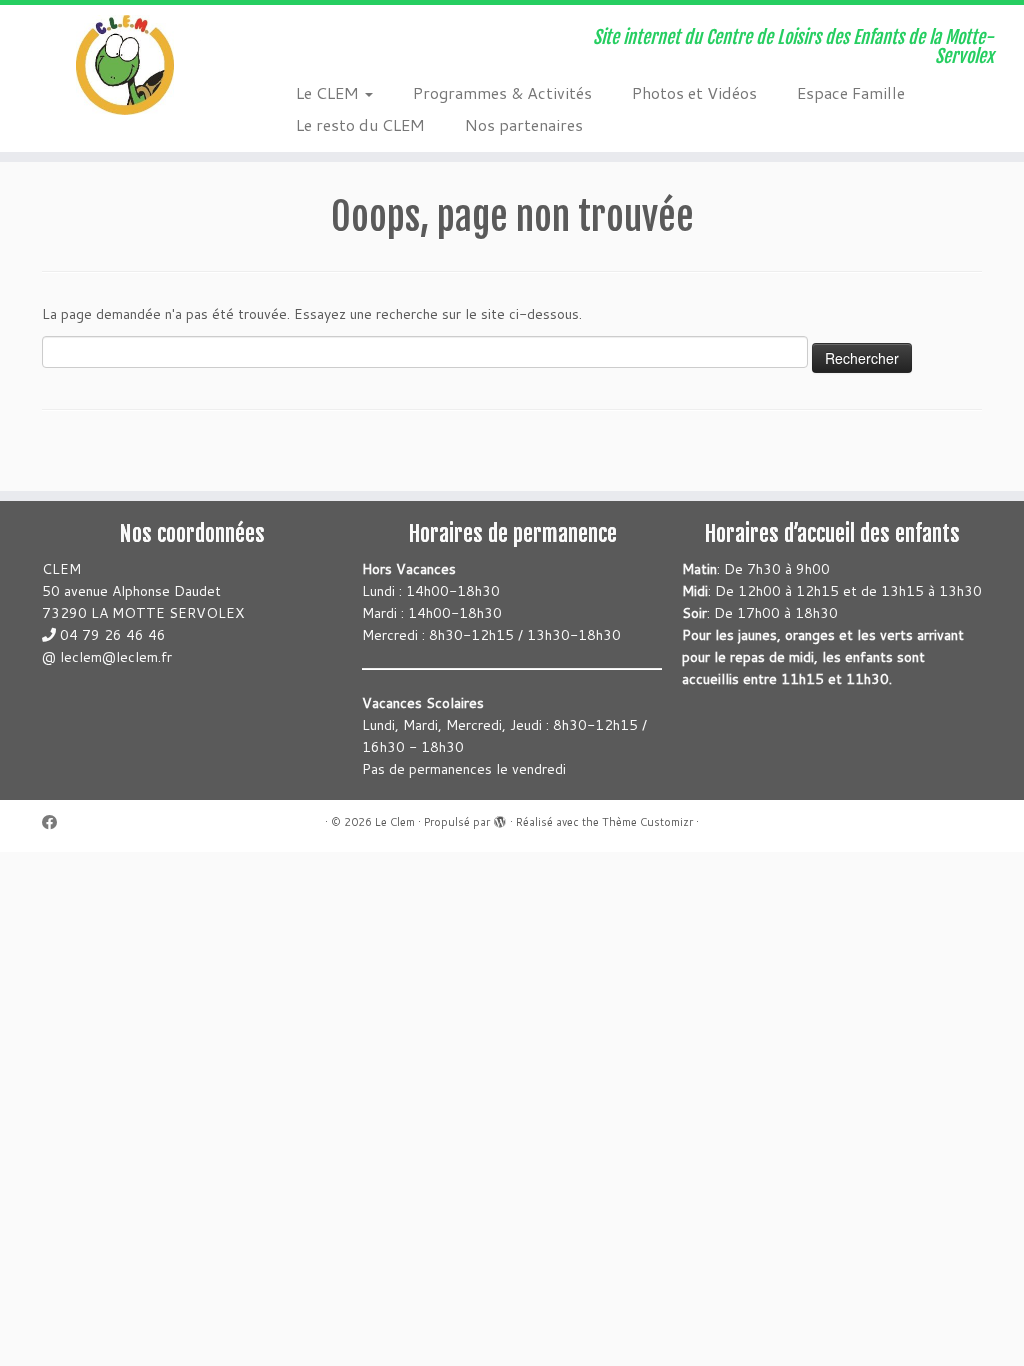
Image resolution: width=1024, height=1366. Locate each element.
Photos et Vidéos (694, 92)
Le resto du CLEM (360, 124)
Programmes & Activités (502, 92)
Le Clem (395, 822)
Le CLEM (329, 92)
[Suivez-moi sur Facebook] (56, 822)
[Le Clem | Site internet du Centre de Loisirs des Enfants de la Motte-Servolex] (120, 65)
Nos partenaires (524, 124)
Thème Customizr (647, 822)
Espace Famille (851, 92)
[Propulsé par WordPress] (500, 818)
